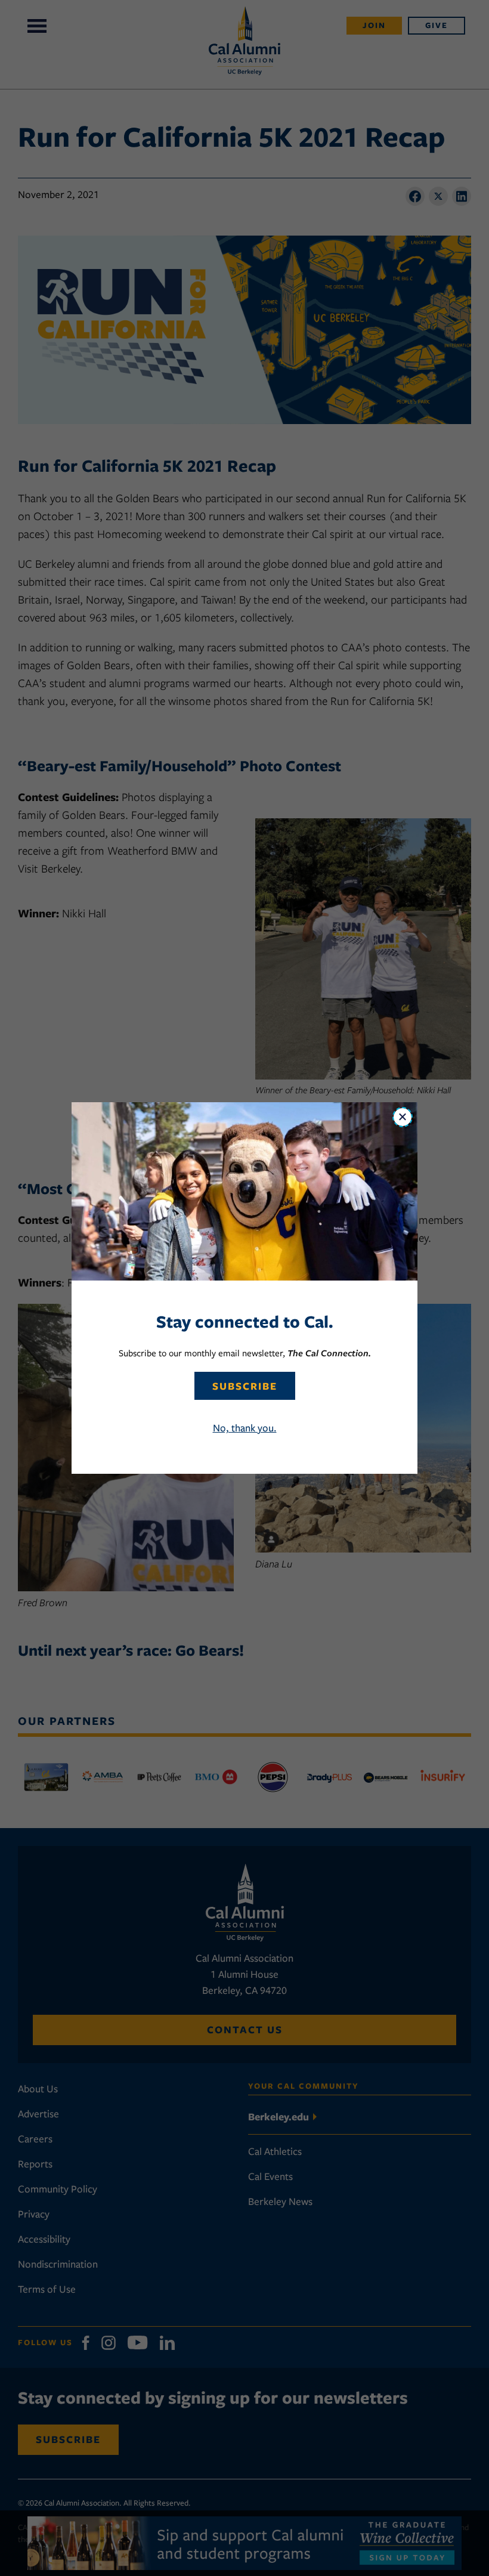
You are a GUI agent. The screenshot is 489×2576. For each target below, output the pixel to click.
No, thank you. (245, 1428)
